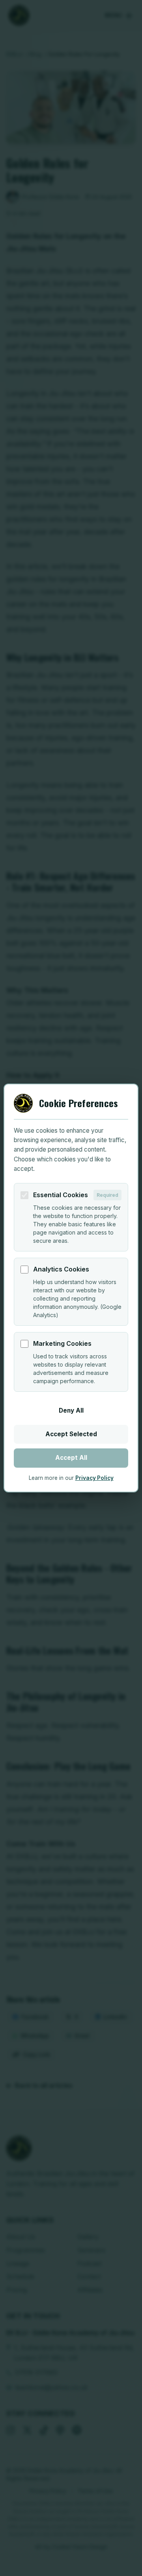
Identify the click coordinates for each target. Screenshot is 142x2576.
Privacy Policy (94, 1478)
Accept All (71, 1458)
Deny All (71, 1410)
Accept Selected (71, 1434)
